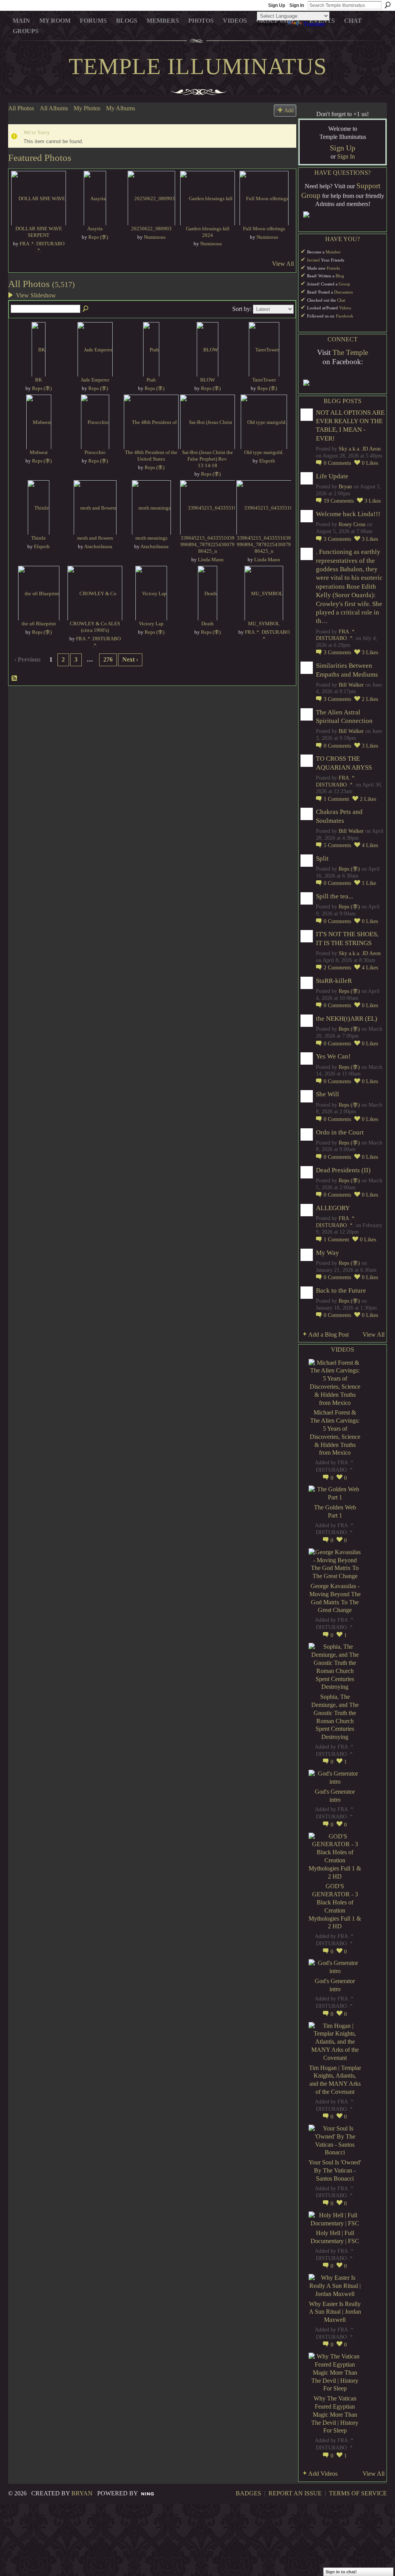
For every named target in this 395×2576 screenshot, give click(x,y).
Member (333, 252)
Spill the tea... (334, 896)
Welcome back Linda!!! (348, 514)
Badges (248, 2493)
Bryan (345, 487)
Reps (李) (98, 237)
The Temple (350, 352)
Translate (314, 24)
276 (108, 659)
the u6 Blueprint (39, 624)
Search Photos (86, 309)
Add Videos (323, 2474)
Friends (333, 268)
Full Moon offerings (264, 229)
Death (208, 624)
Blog (340, 276)
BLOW (208, 380)
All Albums (54, 108)
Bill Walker (351, 685)
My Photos (87, 108)
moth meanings (151, 538)
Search (388, 5)
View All (283, 264)
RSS (15, 679)
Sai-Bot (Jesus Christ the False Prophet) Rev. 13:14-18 (208, 459)
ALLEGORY (333, 1208)
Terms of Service (358, 2493)
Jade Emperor (95, 380)
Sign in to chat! (341, 2572)
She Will (327, 1094)
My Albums (121, 108)
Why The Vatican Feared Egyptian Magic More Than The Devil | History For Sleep (335, 2414)
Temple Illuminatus (198, 66)
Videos (345, 308)
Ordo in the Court (340, 1132)
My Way (327, 1253)
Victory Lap (151, 624)
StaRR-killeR (334, 981)
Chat (341, 300)
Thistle (39, 538)
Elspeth (267, 461)
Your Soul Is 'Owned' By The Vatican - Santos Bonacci (335, 2170)
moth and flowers (95, 538)
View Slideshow (36, 295)
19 (339, 501)
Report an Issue (295, 2493)
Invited (313, 260)
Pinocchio (95, 452)
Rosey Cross (352, 524)
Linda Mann (211, 560)
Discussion (344, 292)
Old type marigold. (264, 452)
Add (289, 110)
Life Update (332, 476)
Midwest (39, 452)
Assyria (95, 229)
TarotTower (264, 380)
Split (322, 858)
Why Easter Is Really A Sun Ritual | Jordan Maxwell (335, 2312)
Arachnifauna (98, 546)
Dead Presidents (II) (343, 1170)
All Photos (21, 108)
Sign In (297, 5)
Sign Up (277, 5)
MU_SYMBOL (264, 624)
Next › (130, 659)
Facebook (345, 316)
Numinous (155, 237)
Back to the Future (341, 1291)
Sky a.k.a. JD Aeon (360, 449)
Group (344, 284)
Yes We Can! (333, 1056)
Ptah (151, 380)
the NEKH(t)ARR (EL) (347, 1019)
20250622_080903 (151, 229)
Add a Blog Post (328, 1334)
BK (39, 380)
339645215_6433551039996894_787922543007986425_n (208, 544)
